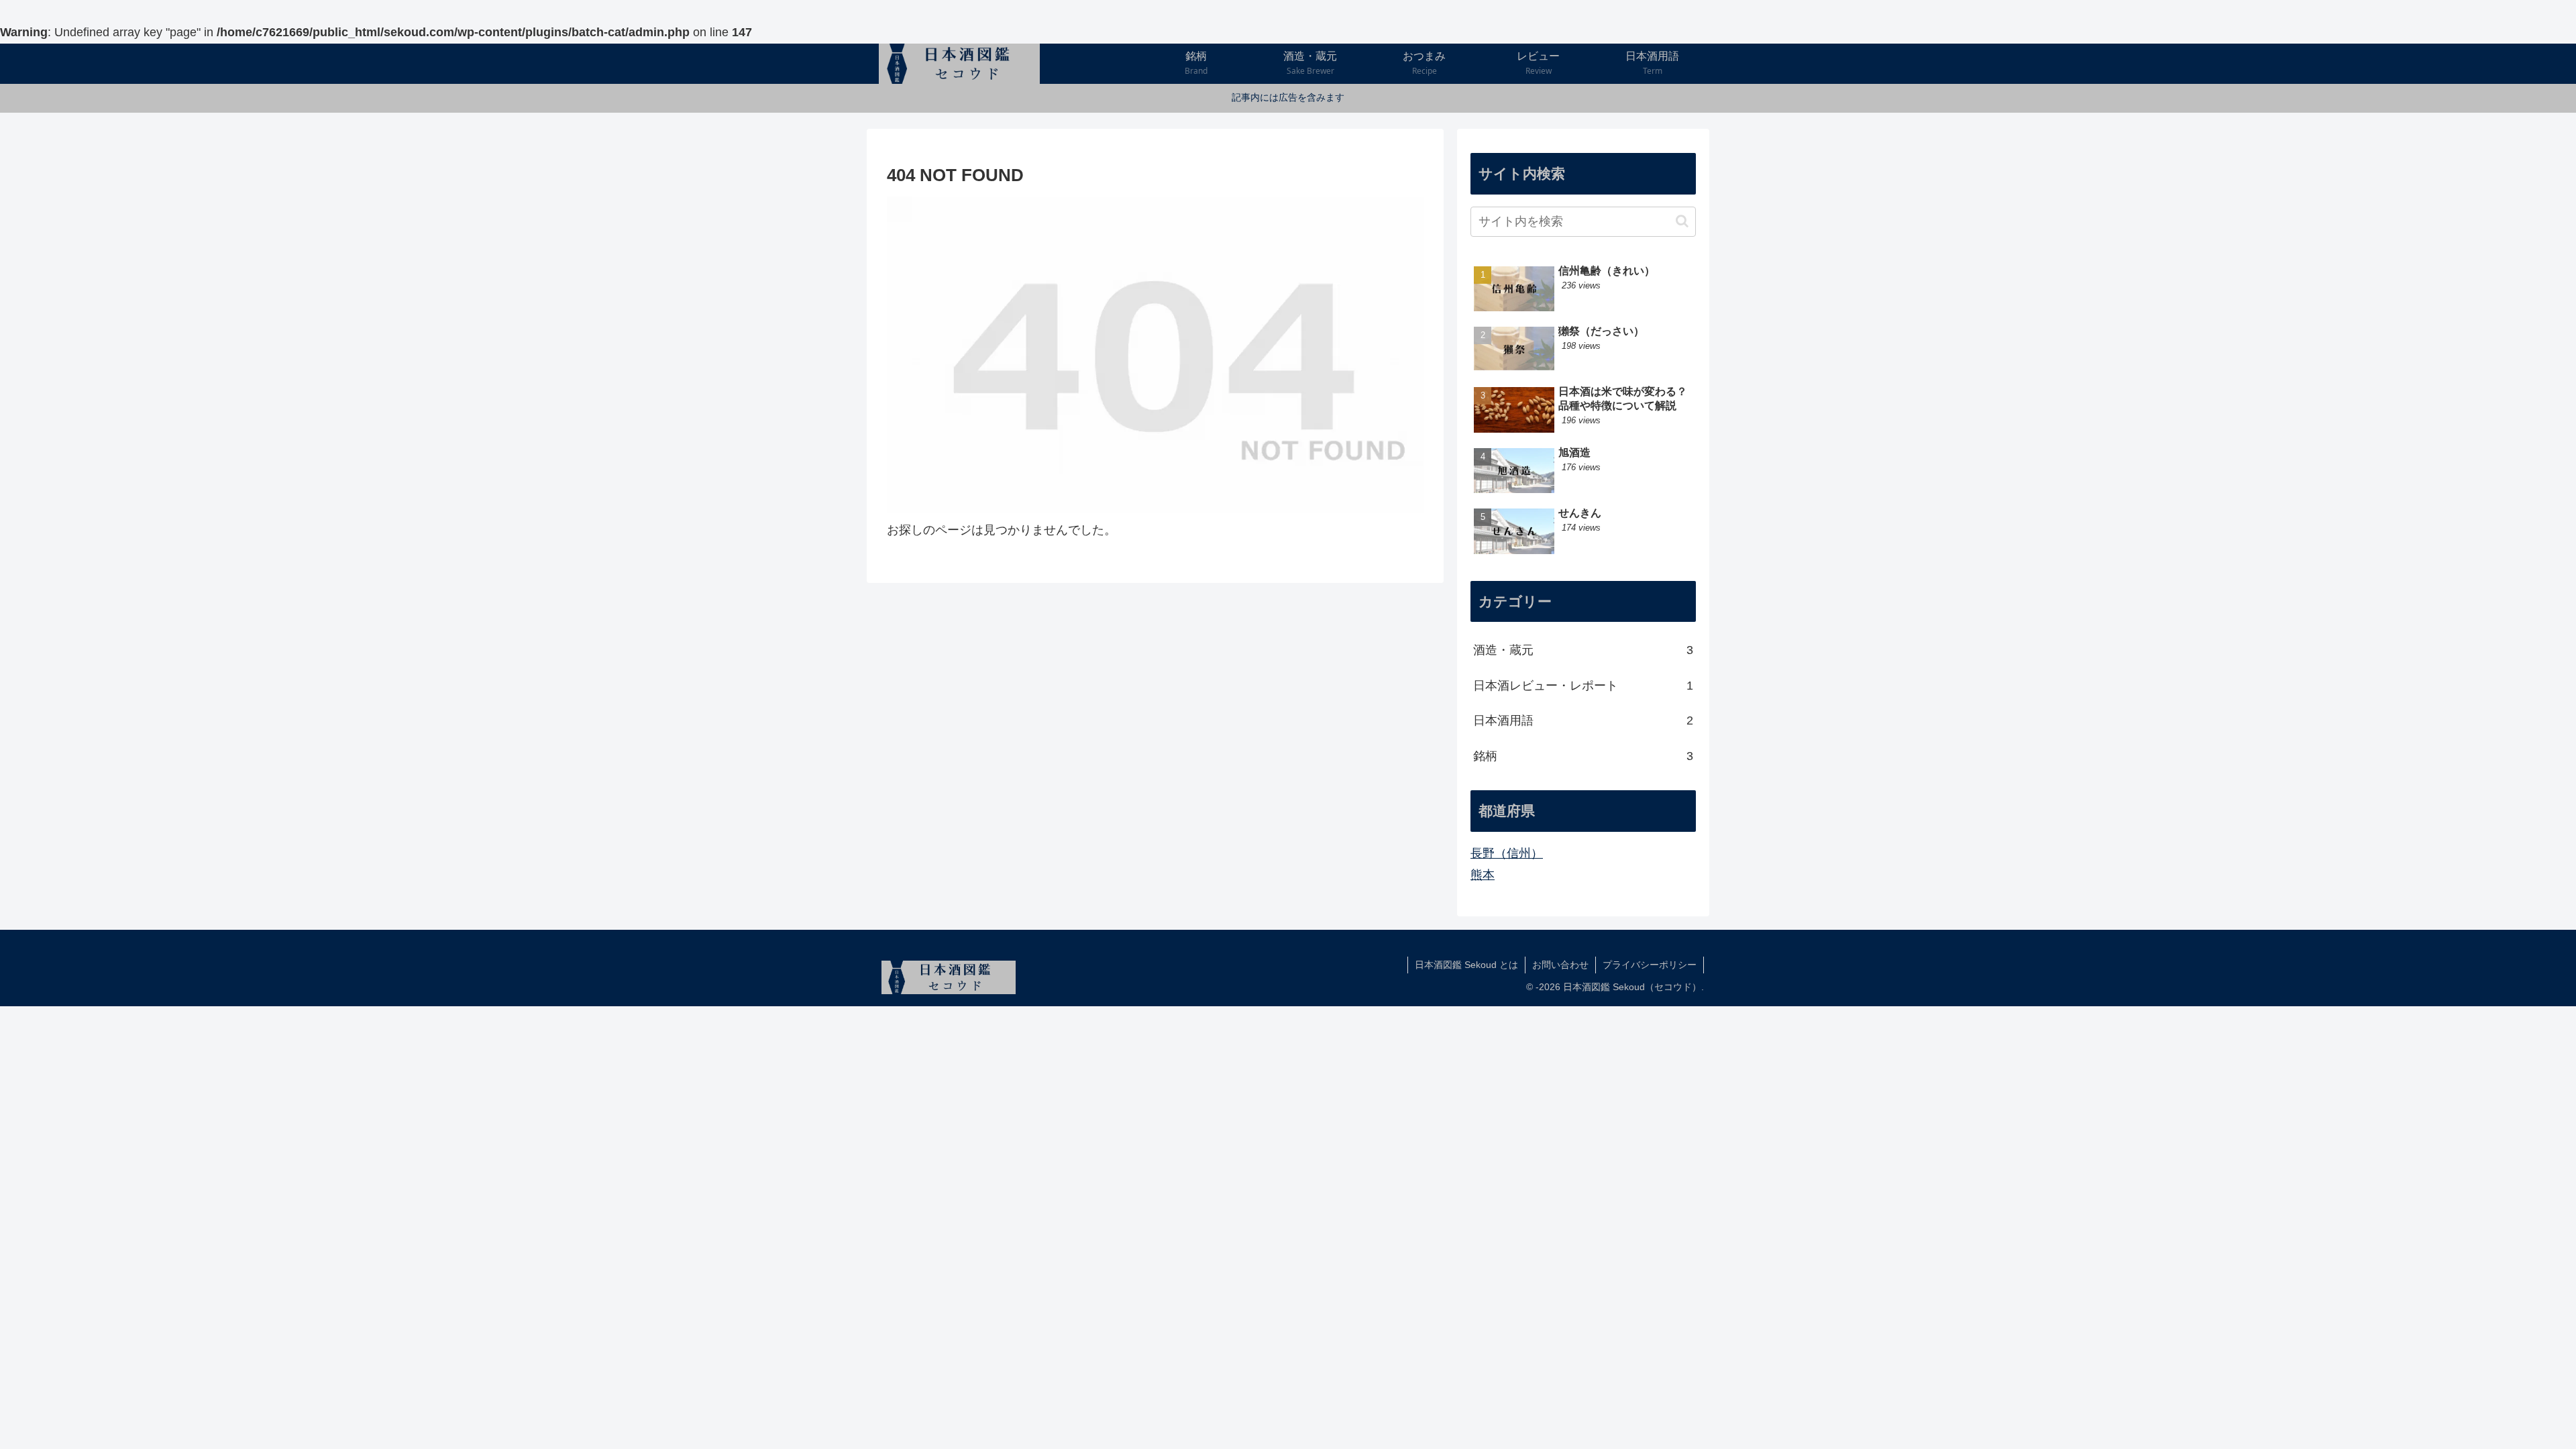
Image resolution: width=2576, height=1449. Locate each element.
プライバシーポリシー (1650, 965)
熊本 (1483, 875)
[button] (1682, 221)
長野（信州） (1507, 853)
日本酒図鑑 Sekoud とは (1466, 965)
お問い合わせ (1560, 965)
